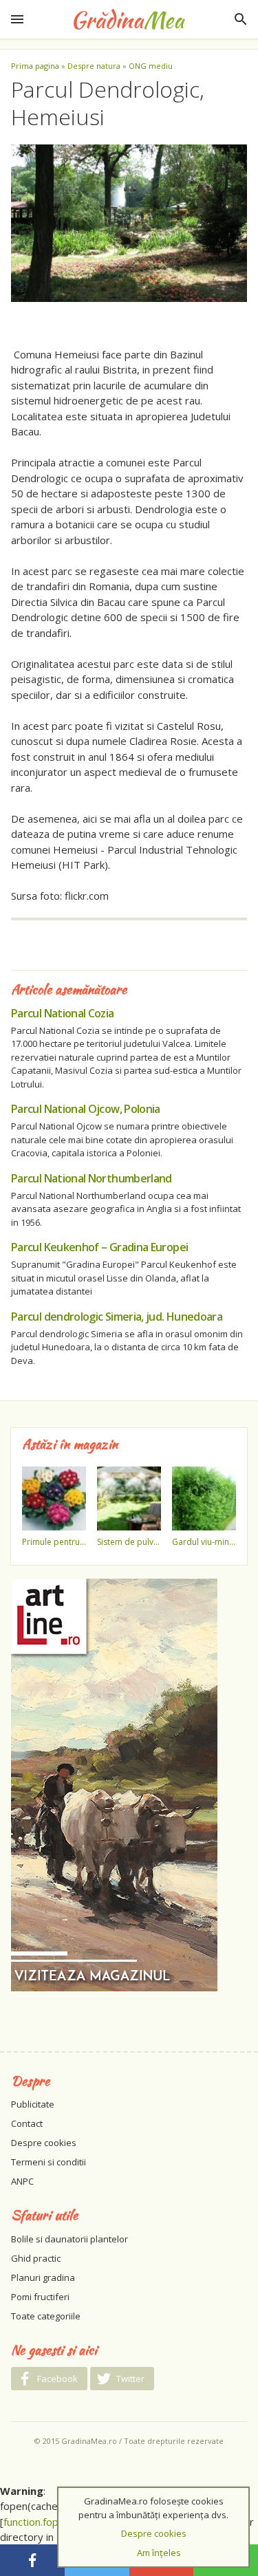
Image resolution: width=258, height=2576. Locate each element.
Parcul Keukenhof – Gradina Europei (99, 1247)
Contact (27, 2123)
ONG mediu (151, 66)
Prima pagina (35, 66)
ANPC (22, 2181)
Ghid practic (36, 2258)
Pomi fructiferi (40, 2297)
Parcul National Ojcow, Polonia (86, 1109)
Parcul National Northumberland (92, 1178)
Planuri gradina (43, 2277)
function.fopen (37, 2522)
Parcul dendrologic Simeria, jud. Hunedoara (117, 1317)
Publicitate (33, 2104)
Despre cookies (44, 2143)
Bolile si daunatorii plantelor (69, 2239)
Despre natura (94, 66)
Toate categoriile (46, 2316)
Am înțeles (159, 2553)
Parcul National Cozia (63, 1013)
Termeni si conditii (49, 2162)
